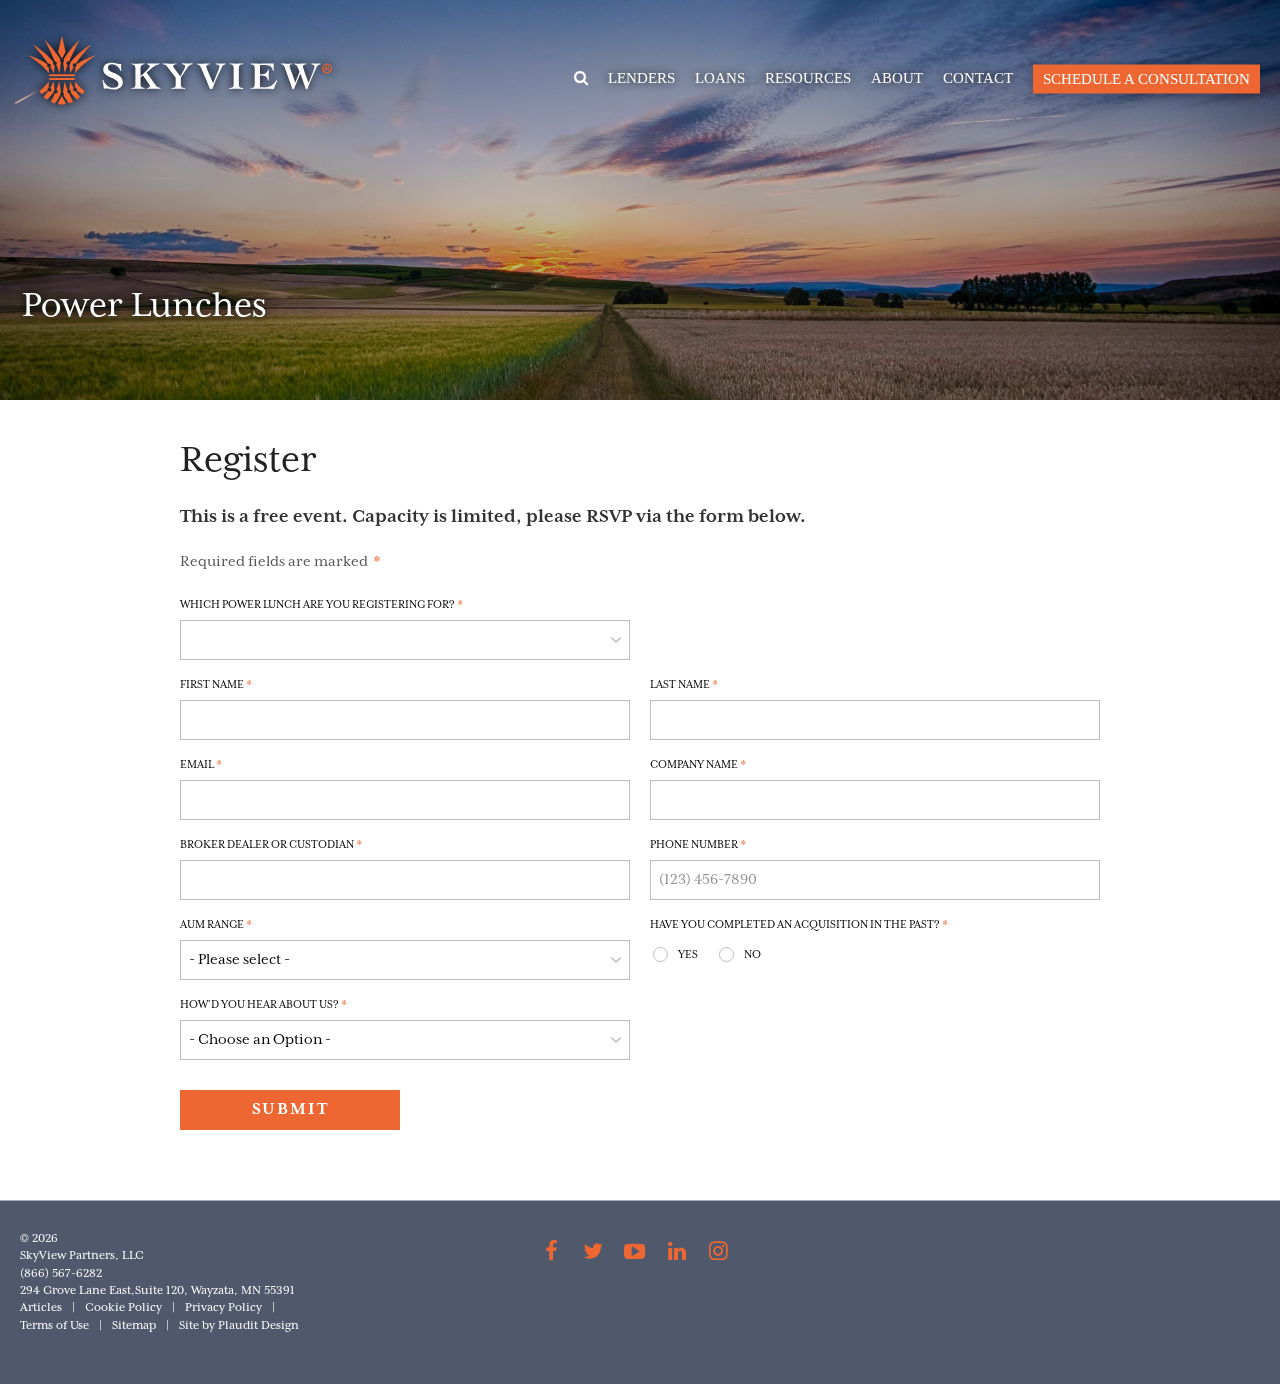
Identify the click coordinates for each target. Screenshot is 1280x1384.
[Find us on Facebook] (552, 1254)
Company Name (698, 765)
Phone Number (698, 845)
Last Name (684, 685)
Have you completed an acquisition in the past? (799, 925)
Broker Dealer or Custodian (271, 845)
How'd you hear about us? (263, 1005)
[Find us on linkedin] (677, 1254)
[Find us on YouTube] (635, 1254)
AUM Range (216, 925)
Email (201, 765)
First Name (216, 685)
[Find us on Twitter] (594, 1254)
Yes (688, 955)
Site (189, 1325)
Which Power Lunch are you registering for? (321, 605)
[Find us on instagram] (718, 1254)
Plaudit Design (258, 1325)
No (752, 955)
